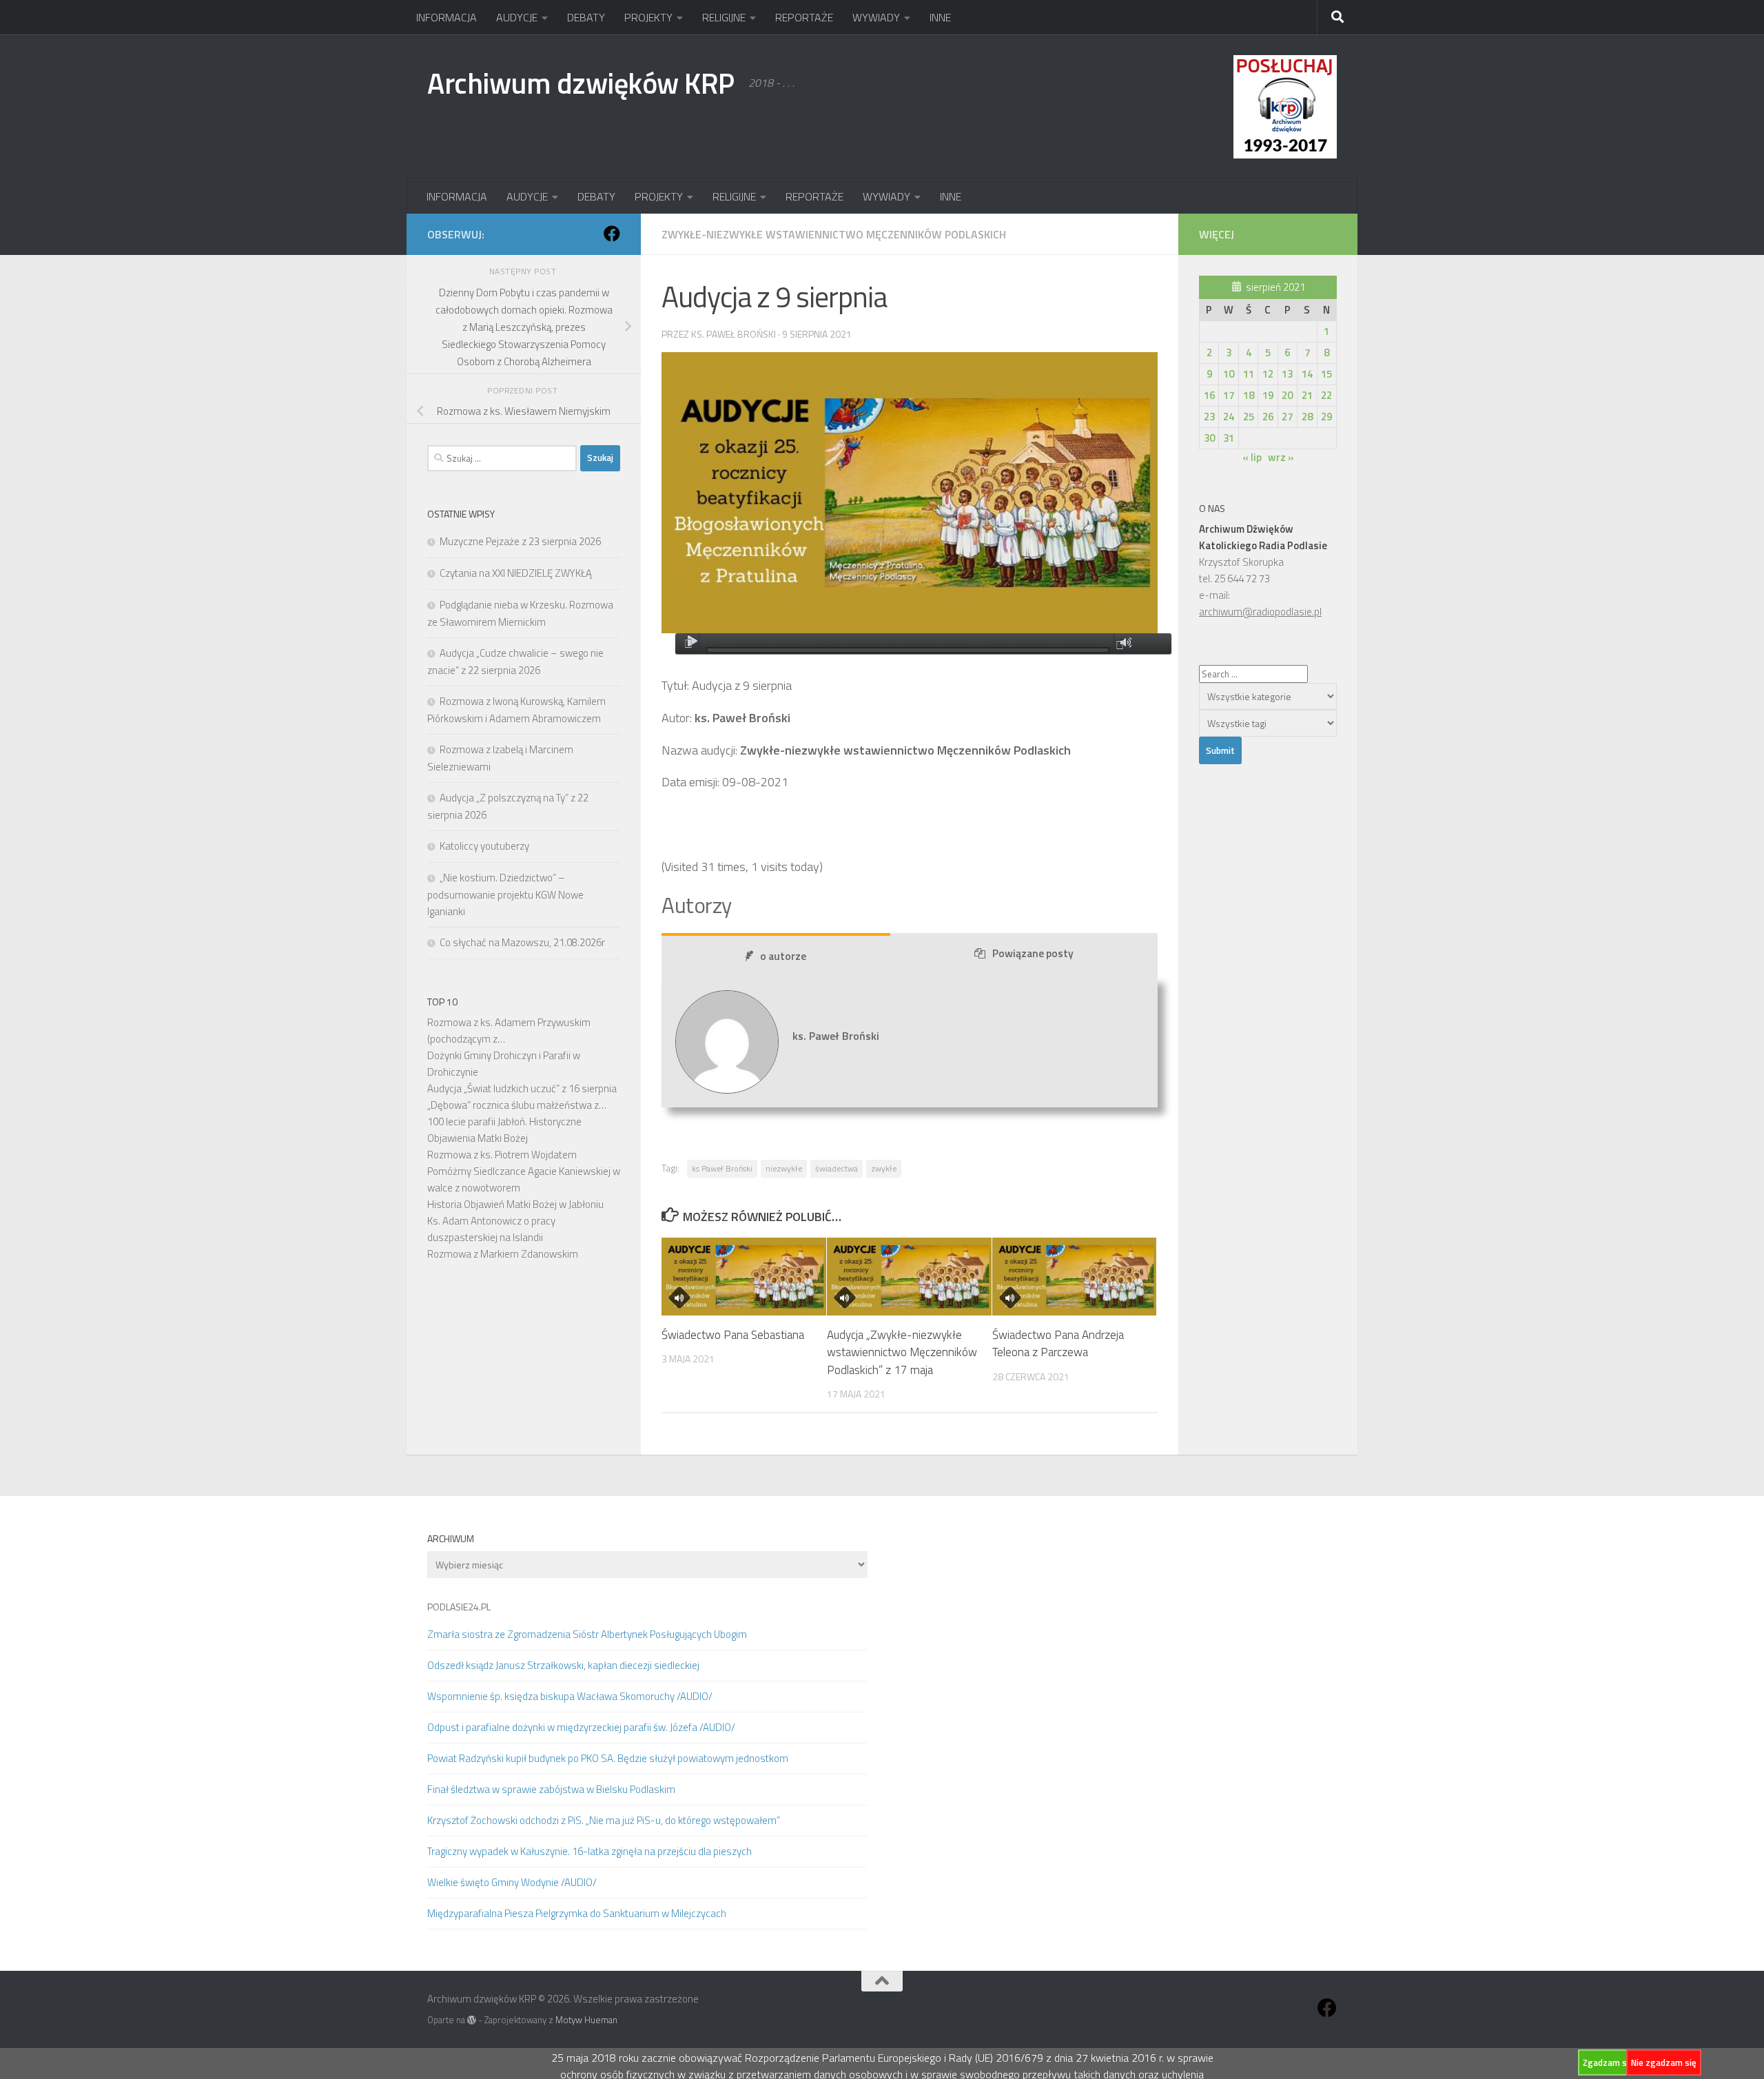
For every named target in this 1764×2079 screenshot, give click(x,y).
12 (1268, 374)
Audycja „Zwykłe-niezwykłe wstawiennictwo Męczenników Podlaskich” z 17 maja (902, 1352)
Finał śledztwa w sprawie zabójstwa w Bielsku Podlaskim (551, 1789)
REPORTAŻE (804, 17)
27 (1287, 417)
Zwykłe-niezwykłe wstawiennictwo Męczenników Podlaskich (834, 234)
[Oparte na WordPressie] (472, 2020)
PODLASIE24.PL (459, 1607)
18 (1249, 395)
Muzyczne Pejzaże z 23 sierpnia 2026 (520, 541)
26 (1268, 417)
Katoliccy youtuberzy (484, 846)
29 (1326, 417)
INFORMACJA (447, 17)
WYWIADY (876, 17)
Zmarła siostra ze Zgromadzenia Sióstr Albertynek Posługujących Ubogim (587, 1634)
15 (1326, 374)
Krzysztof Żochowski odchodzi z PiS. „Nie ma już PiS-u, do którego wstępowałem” (604, 1820)
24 (1229, 417)
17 (1229, 395)
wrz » (1281, 457)
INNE (940, 17)
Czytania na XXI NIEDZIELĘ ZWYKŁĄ (516, 573)
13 (1287, 374)
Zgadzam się (1608, 2062)
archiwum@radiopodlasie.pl (1260, 612)
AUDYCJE (517, 17)
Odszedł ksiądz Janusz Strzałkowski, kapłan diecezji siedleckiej (563, 1665)
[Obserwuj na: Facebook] (612, 234)
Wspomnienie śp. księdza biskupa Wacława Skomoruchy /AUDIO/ (570, 1696)
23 (1209, 417)
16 (1209, 395)
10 (1229, 374)
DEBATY (586, 17)
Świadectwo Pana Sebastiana (733, 1335)
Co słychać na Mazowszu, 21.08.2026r (522, 942)
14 (1307, 374)
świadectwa (837, 1168)
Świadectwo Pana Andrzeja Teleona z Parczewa (1058, 1344)
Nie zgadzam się (1664, 2062)
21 (1307, 395)
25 (1249, 417)
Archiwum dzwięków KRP (581, 83)
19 (1268, 395)
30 (1209, 438)
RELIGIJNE (724, 17)
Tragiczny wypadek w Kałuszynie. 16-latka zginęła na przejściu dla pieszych (589, 1851)
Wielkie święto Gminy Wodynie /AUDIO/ (512, 1882)
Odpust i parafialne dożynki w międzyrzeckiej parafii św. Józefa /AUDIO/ (581, 1727)
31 (1229, 438)
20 (1287, 395)
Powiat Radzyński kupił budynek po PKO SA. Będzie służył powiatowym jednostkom (608, 1758)
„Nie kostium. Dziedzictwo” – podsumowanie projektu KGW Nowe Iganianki (505, 894)
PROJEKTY (648, 17)
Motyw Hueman (586, 2020)
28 (1307, 417)
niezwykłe (784, 1168)
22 (1326, 395)
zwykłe (884, 1168)
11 (1249, 374)
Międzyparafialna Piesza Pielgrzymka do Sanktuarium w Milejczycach (577, 1913)
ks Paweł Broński (722, 1168)
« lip (1252, 457)
